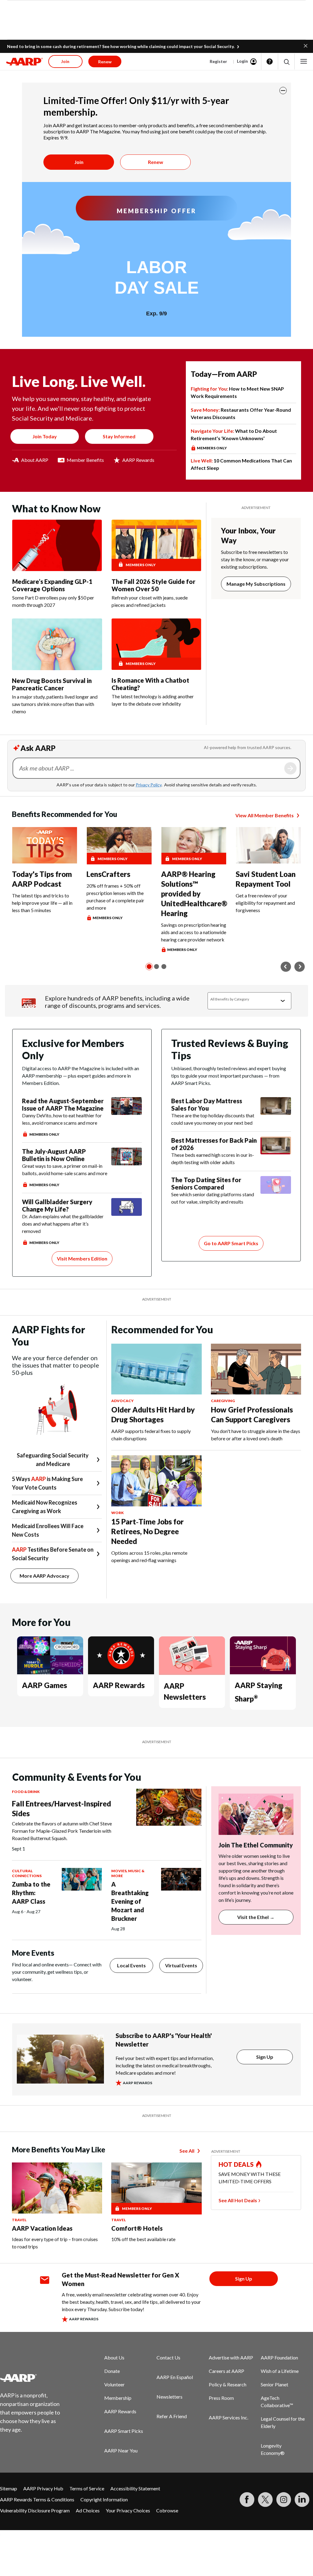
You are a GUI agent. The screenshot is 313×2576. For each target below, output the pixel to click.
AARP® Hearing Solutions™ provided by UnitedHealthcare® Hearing (194, 894)
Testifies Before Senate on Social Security (53, 1554)
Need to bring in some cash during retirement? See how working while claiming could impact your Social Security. (121, 46)
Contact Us (168, 2357)
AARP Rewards (138, 460)
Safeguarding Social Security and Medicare (53, 1460)
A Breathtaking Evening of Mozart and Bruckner (130, 1901)
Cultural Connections (27, 1873)
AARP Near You (121, 2450)
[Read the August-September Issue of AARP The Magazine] (127, 1117)
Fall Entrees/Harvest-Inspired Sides (61, 1808)
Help (270, 61)
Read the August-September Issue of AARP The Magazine (63, 1104)
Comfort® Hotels (137, 2228)
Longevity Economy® (273, 2449)
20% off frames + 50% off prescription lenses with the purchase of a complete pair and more (115, 897)
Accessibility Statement (135, 2488)
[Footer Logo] (34, 2378)
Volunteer (114, 2384)
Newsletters (169, 2397)
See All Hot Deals (238, 2200)
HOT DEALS (236, 2164)
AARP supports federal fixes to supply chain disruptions (151, 1435)
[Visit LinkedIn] (302, 2500)
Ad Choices (88, 2510)
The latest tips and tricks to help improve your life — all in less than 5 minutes (42, 903)
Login (242, 61)
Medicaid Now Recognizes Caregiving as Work (45, 1507)
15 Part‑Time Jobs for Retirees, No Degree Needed (147, 1531)
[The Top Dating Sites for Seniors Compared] (276, 1191)
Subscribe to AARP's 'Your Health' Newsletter (164, 2040)
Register (218, 61)
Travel (19, 2220)
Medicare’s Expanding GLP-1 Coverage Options (52, 585)
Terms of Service (87, 2488)
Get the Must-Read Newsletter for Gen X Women (120, 2279)
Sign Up (265, 2057)
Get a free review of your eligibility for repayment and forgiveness (265, 903)
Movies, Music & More (128, 1873)
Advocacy (122, 1401)
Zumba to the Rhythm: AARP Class (31, 1893)
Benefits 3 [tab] (164, 967)
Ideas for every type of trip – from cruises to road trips (55, 2243)
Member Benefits (85, 460)
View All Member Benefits (265, 815)
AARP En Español (175, 2377)
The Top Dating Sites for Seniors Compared (206, 1183)
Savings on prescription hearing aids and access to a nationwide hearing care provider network (194, 932)
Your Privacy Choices (128, 2510)
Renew (156, 162)
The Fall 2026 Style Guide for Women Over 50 (153, 585)
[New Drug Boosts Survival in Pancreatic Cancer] (57, 644)
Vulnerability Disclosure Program (35, 2510)
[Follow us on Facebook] (247, 2500)
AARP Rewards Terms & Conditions (37, 2499)
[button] (306, 45)
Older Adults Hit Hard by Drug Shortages (153, 1414)
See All (187, 2151)
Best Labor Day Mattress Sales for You (207, 1104)
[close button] (283, 91)
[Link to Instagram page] (284, 2500)
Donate (112, 2371)
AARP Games (44, 1685)
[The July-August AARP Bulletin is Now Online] (127, 1168)
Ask (290, 768)
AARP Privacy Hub (43, 2488)
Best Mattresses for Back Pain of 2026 (214, 1144)
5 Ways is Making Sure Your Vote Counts (47, 1483)
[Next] (300, 967)
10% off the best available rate (143, 2239)
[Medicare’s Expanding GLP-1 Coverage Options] (57, 545)
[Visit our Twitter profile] (265, 2500)
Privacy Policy (149, 785)
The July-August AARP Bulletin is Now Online (54, 1155)
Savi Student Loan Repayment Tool (266, 879)
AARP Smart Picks (124, 2431)
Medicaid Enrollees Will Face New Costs (48, 1530)
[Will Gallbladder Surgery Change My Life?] (127, 1222)
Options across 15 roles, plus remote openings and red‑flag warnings (149, 1556)
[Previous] (286, 967)
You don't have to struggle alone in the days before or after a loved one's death (256, 1435)
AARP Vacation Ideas (42, 2228)
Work (118, 1513)
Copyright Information (104, 2499)
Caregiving (223, 1401)
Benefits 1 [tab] (149, 967)
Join (79, 162)
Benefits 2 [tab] (156, 967)
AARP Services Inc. (228, 2417)
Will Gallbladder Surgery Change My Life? (57, 1205)
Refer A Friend (172, 2416)
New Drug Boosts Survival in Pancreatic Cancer (52, 684)
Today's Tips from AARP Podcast (42, 879)
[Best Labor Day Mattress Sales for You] (276, 1112)
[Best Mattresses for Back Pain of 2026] (276, 1151)
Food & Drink (26, 1792)
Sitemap (9, 2488)
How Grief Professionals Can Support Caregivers (252, 1414)
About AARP (35, 460)
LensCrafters (108, 874)
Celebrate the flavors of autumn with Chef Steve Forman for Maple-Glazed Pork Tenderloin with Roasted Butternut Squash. (62, 1831)
